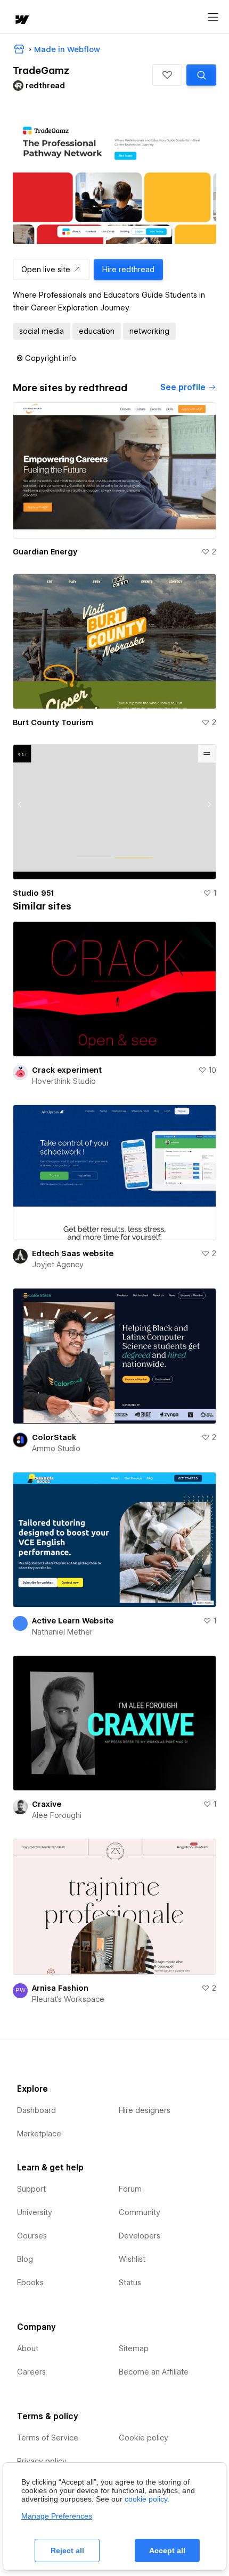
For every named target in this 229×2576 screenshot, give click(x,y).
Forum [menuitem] (130, 2189)
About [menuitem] (28, 2348)
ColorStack (54, 1437)
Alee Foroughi (57, 1815)
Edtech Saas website (73, 1253)
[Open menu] (213, 18)
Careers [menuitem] (31, 2372)
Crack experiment (67, 1070)
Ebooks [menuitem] (30, 2283)
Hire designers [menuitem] (145, 2110)
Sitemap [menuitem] (134, 2348)
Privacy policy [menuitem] (42, 2461)
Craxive (47, 1804)
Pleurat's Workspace (68, 1999)
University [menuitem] (35, 2212)
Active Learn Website (73, 1621)
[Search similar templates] (201, 75)
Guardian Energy (45, 552)
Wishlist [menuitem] (132, 2259)
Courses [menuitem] (32, 2236)
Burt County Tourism (53, 722)
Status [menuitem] (130, 2283)
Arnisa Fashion (60, 1988)
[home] (21, 20)
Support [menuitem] (31, 2189)
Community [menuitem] (140, 2212)
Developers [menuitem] (140, 2236)
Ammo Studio (56, 1449)
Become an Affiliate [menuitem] (154, 2372)
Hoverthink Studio (64, 1081)
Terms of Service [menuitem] (48, 2438)
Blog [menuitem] (25, 2259)
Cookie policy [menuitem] (144, 2438)
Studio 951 (33, 893)
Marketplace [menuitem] (39, 2134)
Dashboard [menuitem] (36, 2110)
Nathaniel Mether (62, 1632)
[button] (167, 75)
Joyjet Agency (58, 1265)
